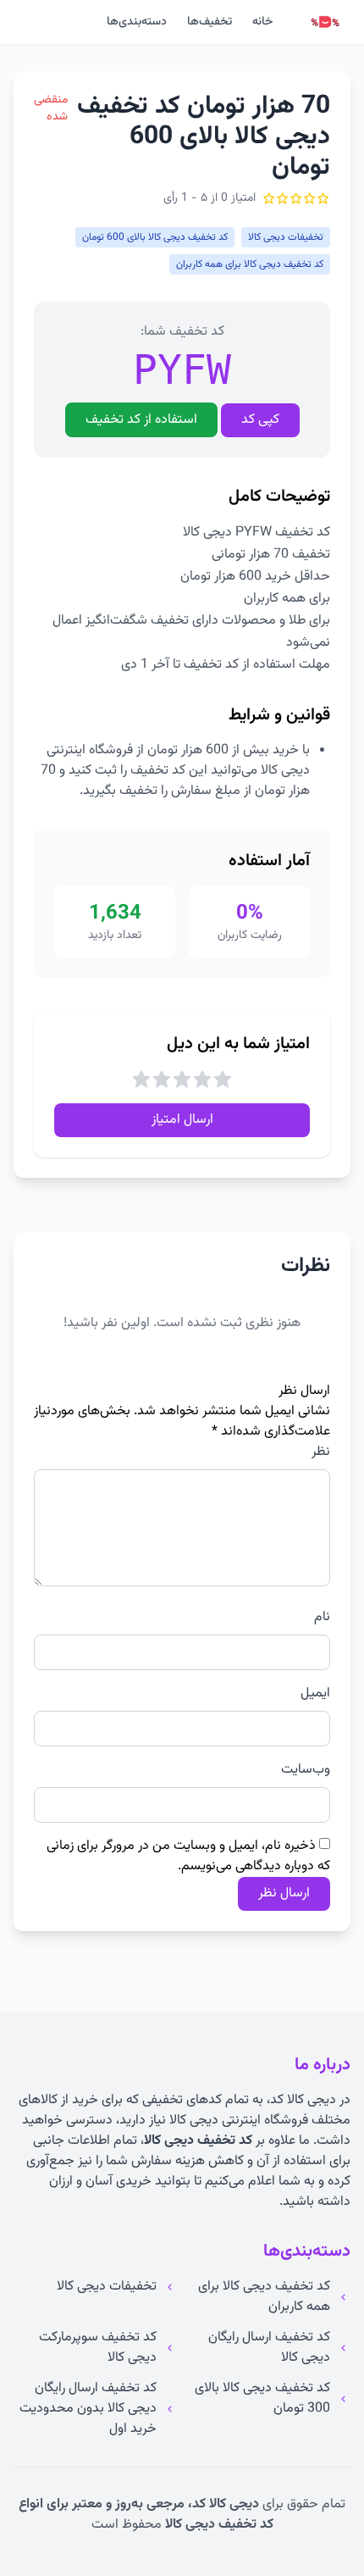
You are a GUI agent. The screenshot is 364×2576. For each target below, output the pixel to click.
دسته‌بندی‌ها (137, 22)
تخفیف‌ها (210, 22)
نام (322, 1618)
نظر (321, 1452)
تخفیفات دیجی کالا (107, 2287)
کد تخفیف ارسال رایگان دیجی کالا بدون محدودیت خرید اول (88, 2409)
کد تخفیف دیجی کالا (198, 2141)
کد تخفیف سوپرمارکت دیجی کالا (98, 2348)
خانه (262, 22)
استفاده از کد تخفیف (141, 420)
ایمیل (315, 1694)
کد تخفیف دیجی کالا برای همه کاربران (264, 2297)
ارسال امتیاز (182, 1120)
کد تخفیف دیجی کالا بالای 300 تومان (262, 2399)
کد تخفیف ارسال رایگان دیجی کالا (269, 2348)
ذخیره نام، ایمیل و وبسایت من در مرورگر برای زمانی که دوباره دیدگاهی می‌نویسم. (188, 1856)
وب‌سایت (306, 1770)
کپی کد (260, 420)
